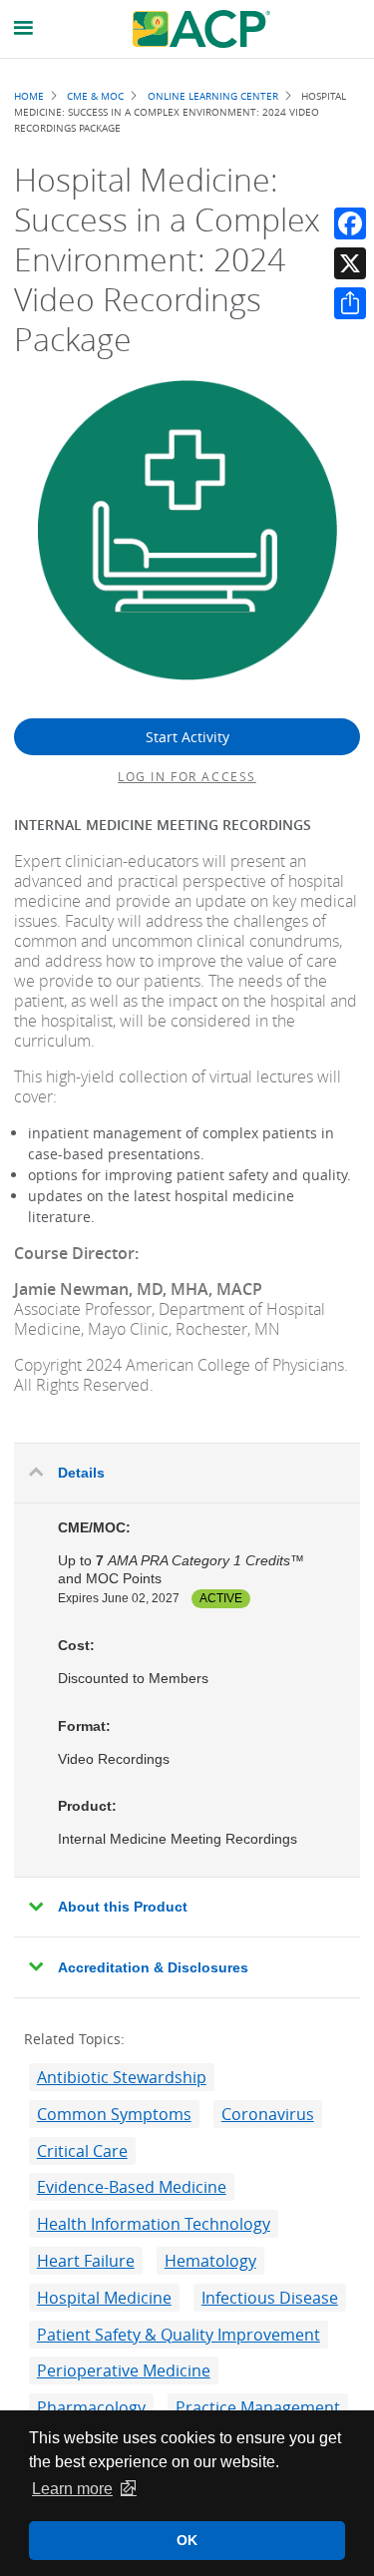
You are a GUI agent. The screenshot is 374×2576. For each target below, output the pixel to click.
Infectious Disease (270, 2298)
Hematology (210, 2261)
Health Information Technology (154, 2224)
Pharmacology (91, 2407)
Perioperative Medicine (124, 2370)
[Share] (350, 303)
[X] (350, 263)
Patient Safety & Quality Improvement (179, 2335)
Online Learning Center (213, 96)
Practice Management (258, 2407)
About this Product (123, 1907)
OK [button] (187, 2540)
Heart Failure (86, 2261)
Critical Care (82, 2151)
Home (29, 96)
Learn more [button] (72, 2489)
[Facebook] (350, 223)
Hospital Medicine (104, 2298)
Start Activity (187, 737)
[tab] (187, 1474)
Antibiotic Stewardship (122, 2077)
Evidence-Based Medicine (132, 2187)
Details (81, 1473)
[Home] (201, 29)
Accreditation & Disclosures (153, 1967)
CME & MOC (95, 96)
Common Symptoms (114, 2114)
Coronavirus (268, 2114)
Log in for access (187, 776)
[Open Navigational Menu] (24, 28)
